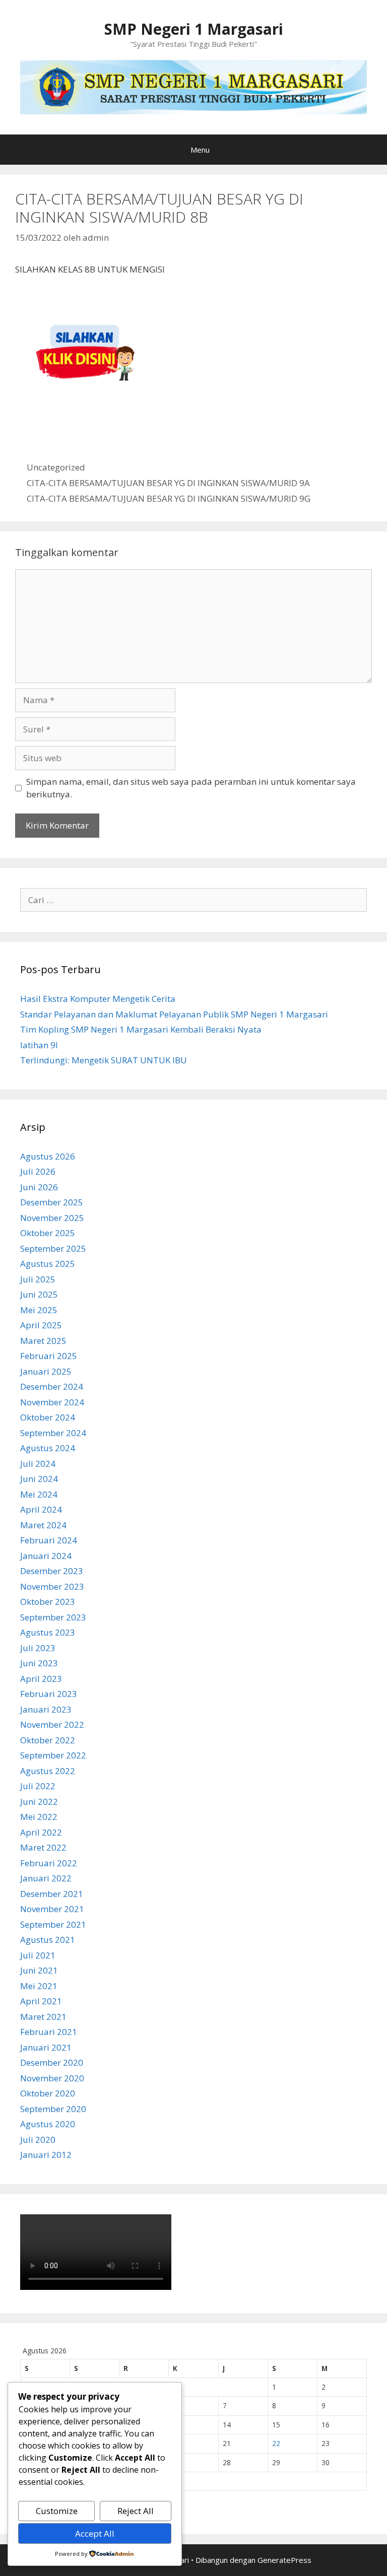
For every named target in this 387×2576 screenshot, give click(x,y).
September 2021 (53, 1924)
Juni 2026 (39, 1187)
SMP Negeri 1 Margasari (194, 29)
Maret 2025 (43, 1341)
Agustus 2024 (48, 1448)
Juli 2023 (38, 1648)
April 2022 (41, 1832)
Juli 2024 (38, 1464)
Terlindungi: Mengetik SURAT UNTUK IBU (104, 1060)
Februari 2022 (49, 1863)
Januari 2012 (46, 2155)
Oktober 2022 (48, 1740)
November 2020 (52, 2078)
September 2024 (53, 1433)
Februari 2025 (49, 1356)
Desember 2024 (52, 1386)
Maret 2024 (43, 1525)
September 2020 (53, 2109)
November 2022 (52, 1724)
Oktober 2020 (48, 2093)
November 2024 (52, 1402)
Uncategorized (56, 467)
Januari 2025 (46, 1371)
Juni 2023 (39, 1663)
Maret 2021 (43, 2017)
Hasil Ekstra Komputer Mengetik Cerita (98, 999)
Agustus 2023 (48, 1632)
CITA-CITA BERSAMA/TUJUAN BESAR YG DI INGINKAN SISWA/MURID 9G (169, 498)
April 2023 (41, 1679)
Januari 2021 (46, 2047)
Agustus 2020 (48, 2124)
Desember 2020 (52, 2062)
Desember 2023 (52, 1571)
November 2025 (52, 1218)
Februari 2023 (49, 1694)
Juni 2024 (39, 1479)
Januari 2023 (46, 1709)
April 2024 (41, 1509)
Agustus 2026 (48, 1156)
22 (276, 2443)
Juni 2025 (39, 1294)
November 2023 (52, 1586)
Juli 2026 (38, 1171)
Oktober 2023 (48, 1602)
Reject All (136, 2511)
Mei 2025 (39, 1310)
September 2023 (53, 1617)
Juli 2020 (38, 2140)
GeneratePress (284, 2560)
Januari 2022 (46, 1878)
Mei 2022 (39, 1817)
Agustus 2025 (48, 1264)
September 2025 (53, 1248)
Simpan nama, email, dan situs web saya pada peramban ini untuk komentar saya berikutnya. (191, 788)
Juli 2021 (38, 1955)
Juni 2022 (39, 1802)
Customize (57, 2511)
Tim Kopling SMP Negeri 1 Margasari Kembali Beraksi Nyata (141, 1029)
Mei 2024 (39, 1494)
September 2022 (53, 1755)
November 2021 (52, 1909)
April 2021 (41, 2001)
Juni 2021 (39, 1970)
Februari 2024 (49, 1540)
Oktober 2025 (48, 1233)
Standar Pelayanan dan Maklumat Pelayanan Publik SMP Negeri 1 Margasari (174, 1014)
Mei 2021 (39, 1986)
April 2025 (41, 1325)
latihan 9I (39, 1045)
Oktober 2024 (48, 1417)
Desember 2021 (52, 1894)
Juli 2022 (38, 1786)
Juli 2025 (38, 1279)
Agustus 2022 (48, 1771)
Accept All (95, 2533)
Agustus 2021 (48, 1940)
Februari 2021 (49, 2032)
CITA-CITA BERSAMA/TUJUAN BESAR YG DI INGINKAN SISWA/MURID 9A (168, 483)
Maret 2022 (43, 1847)
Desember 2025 (52, 1202)
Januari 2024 (46, 1556)
